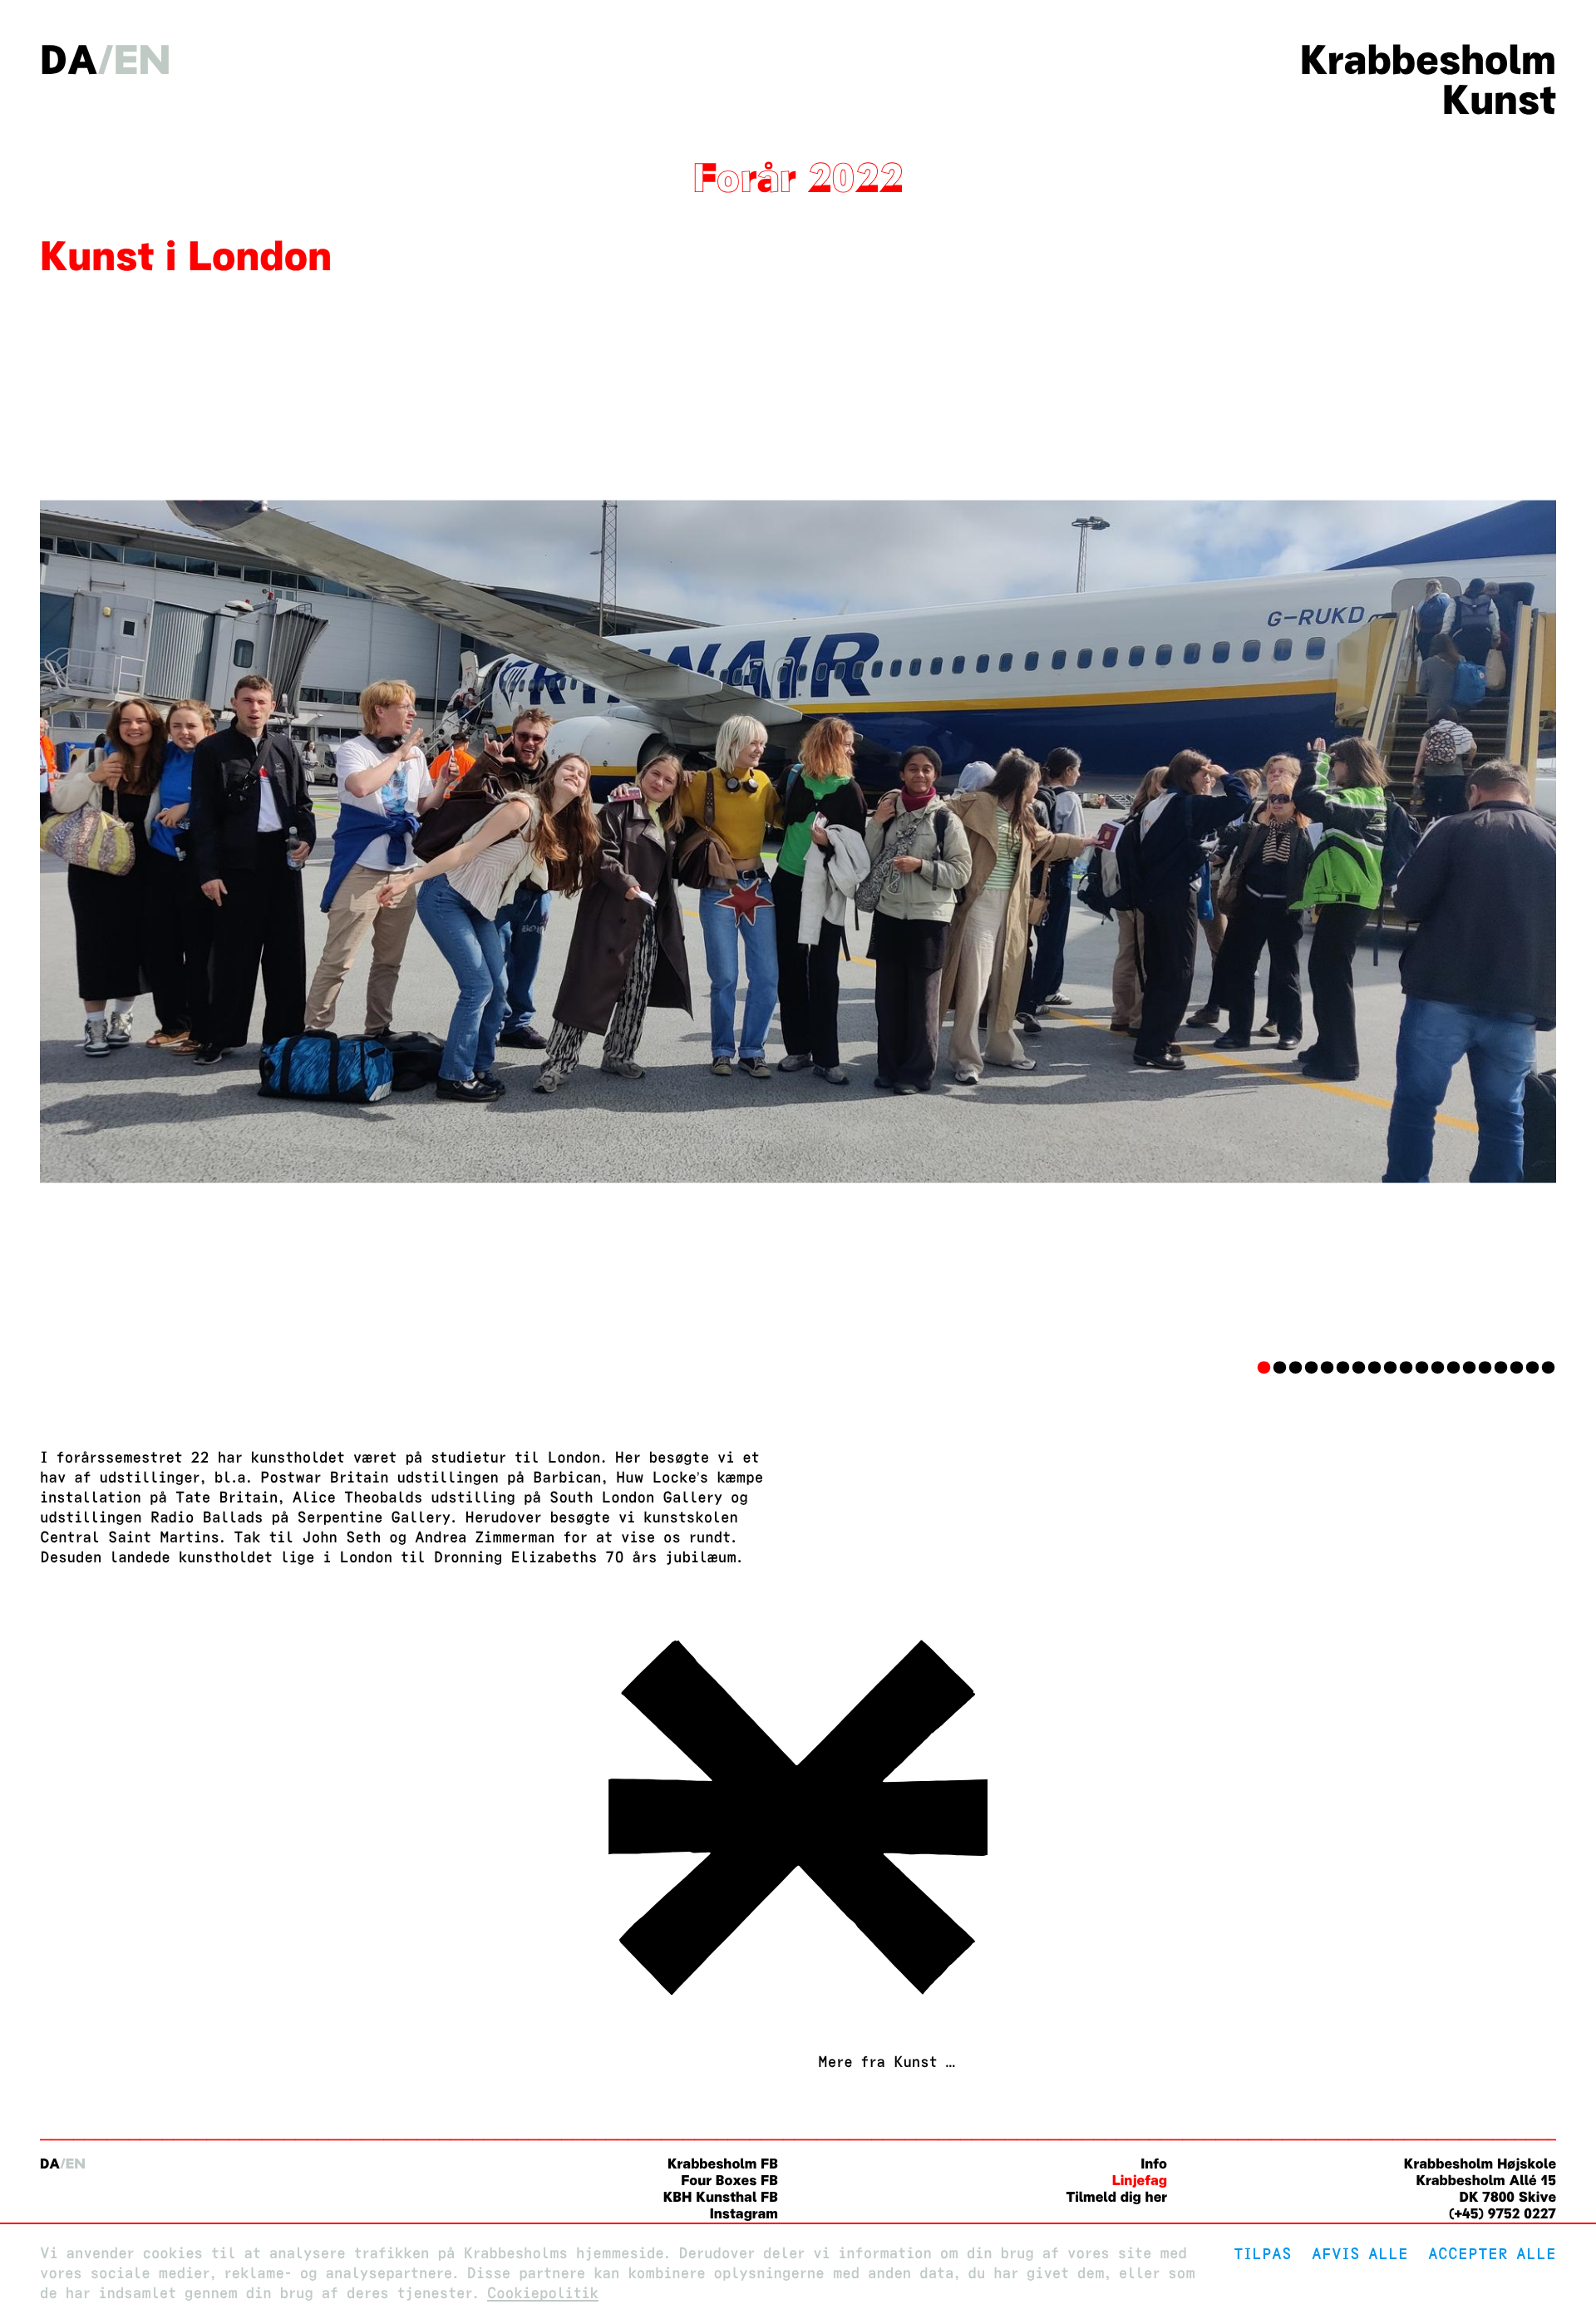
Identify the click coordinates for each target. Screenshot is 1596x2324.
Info (1154, 2164)
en (143, 60)
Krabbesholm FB (723, 2164)
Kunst (1499, 100)
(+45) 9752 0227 (1502, 2214)
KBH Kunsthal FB (721, 2197)
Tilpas (1263, 2254)
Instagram (744, 2214)
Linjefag (1140, 2181)
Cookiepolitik (543, 2294)
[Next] (1442, 841)
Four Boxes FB (729, 2181)
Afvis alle (1360, 2254)
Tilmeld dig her (1116, 2197)
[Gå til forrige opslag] (798, 2003)
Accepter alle (1492, 2254)
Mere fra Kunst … (887, 2062)
